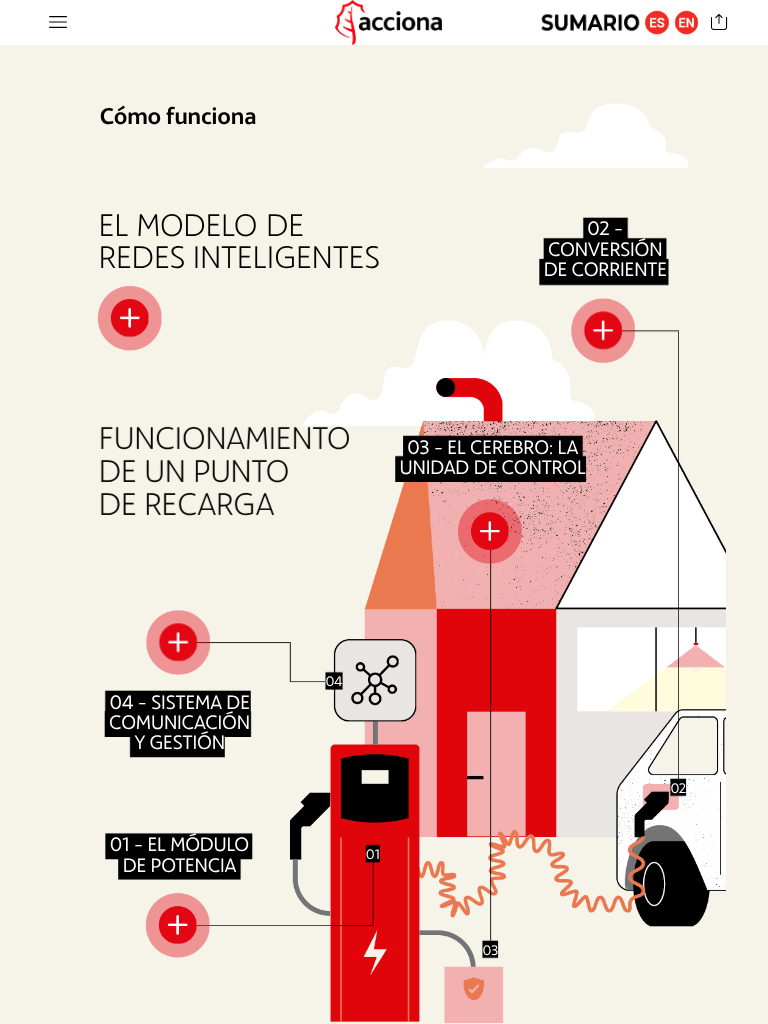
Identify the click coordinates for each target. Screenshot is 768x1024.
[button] (58, 22)
